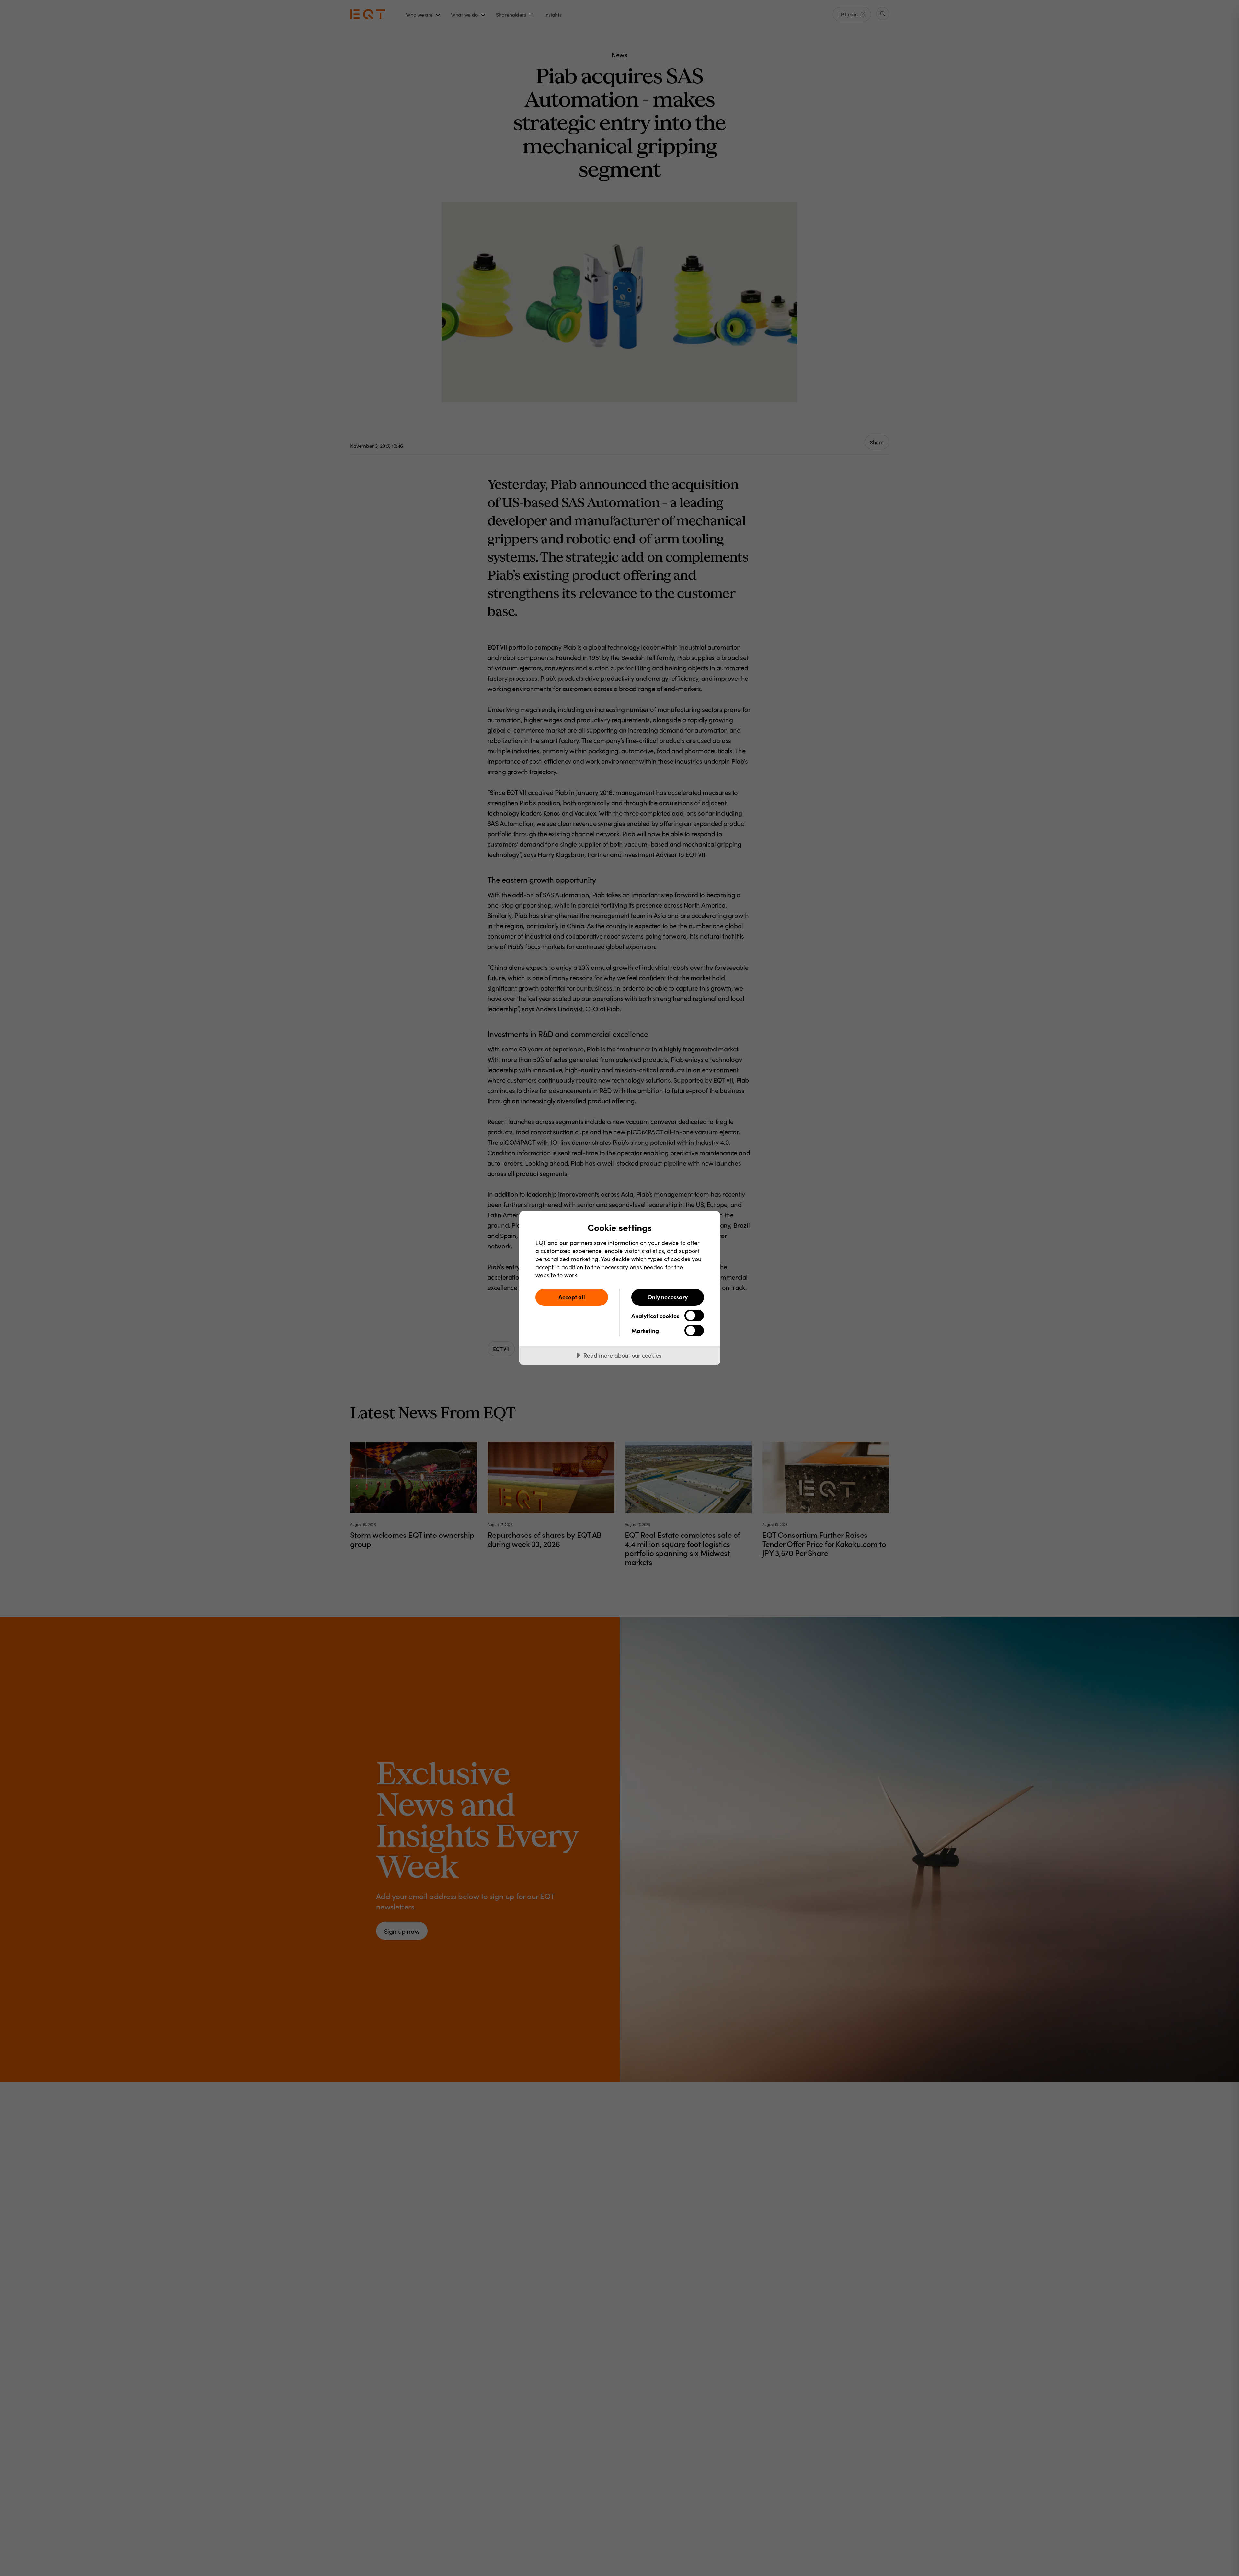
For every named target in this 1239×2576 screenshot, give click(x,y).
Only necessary (668, 1297)
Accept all (572, 1297)
